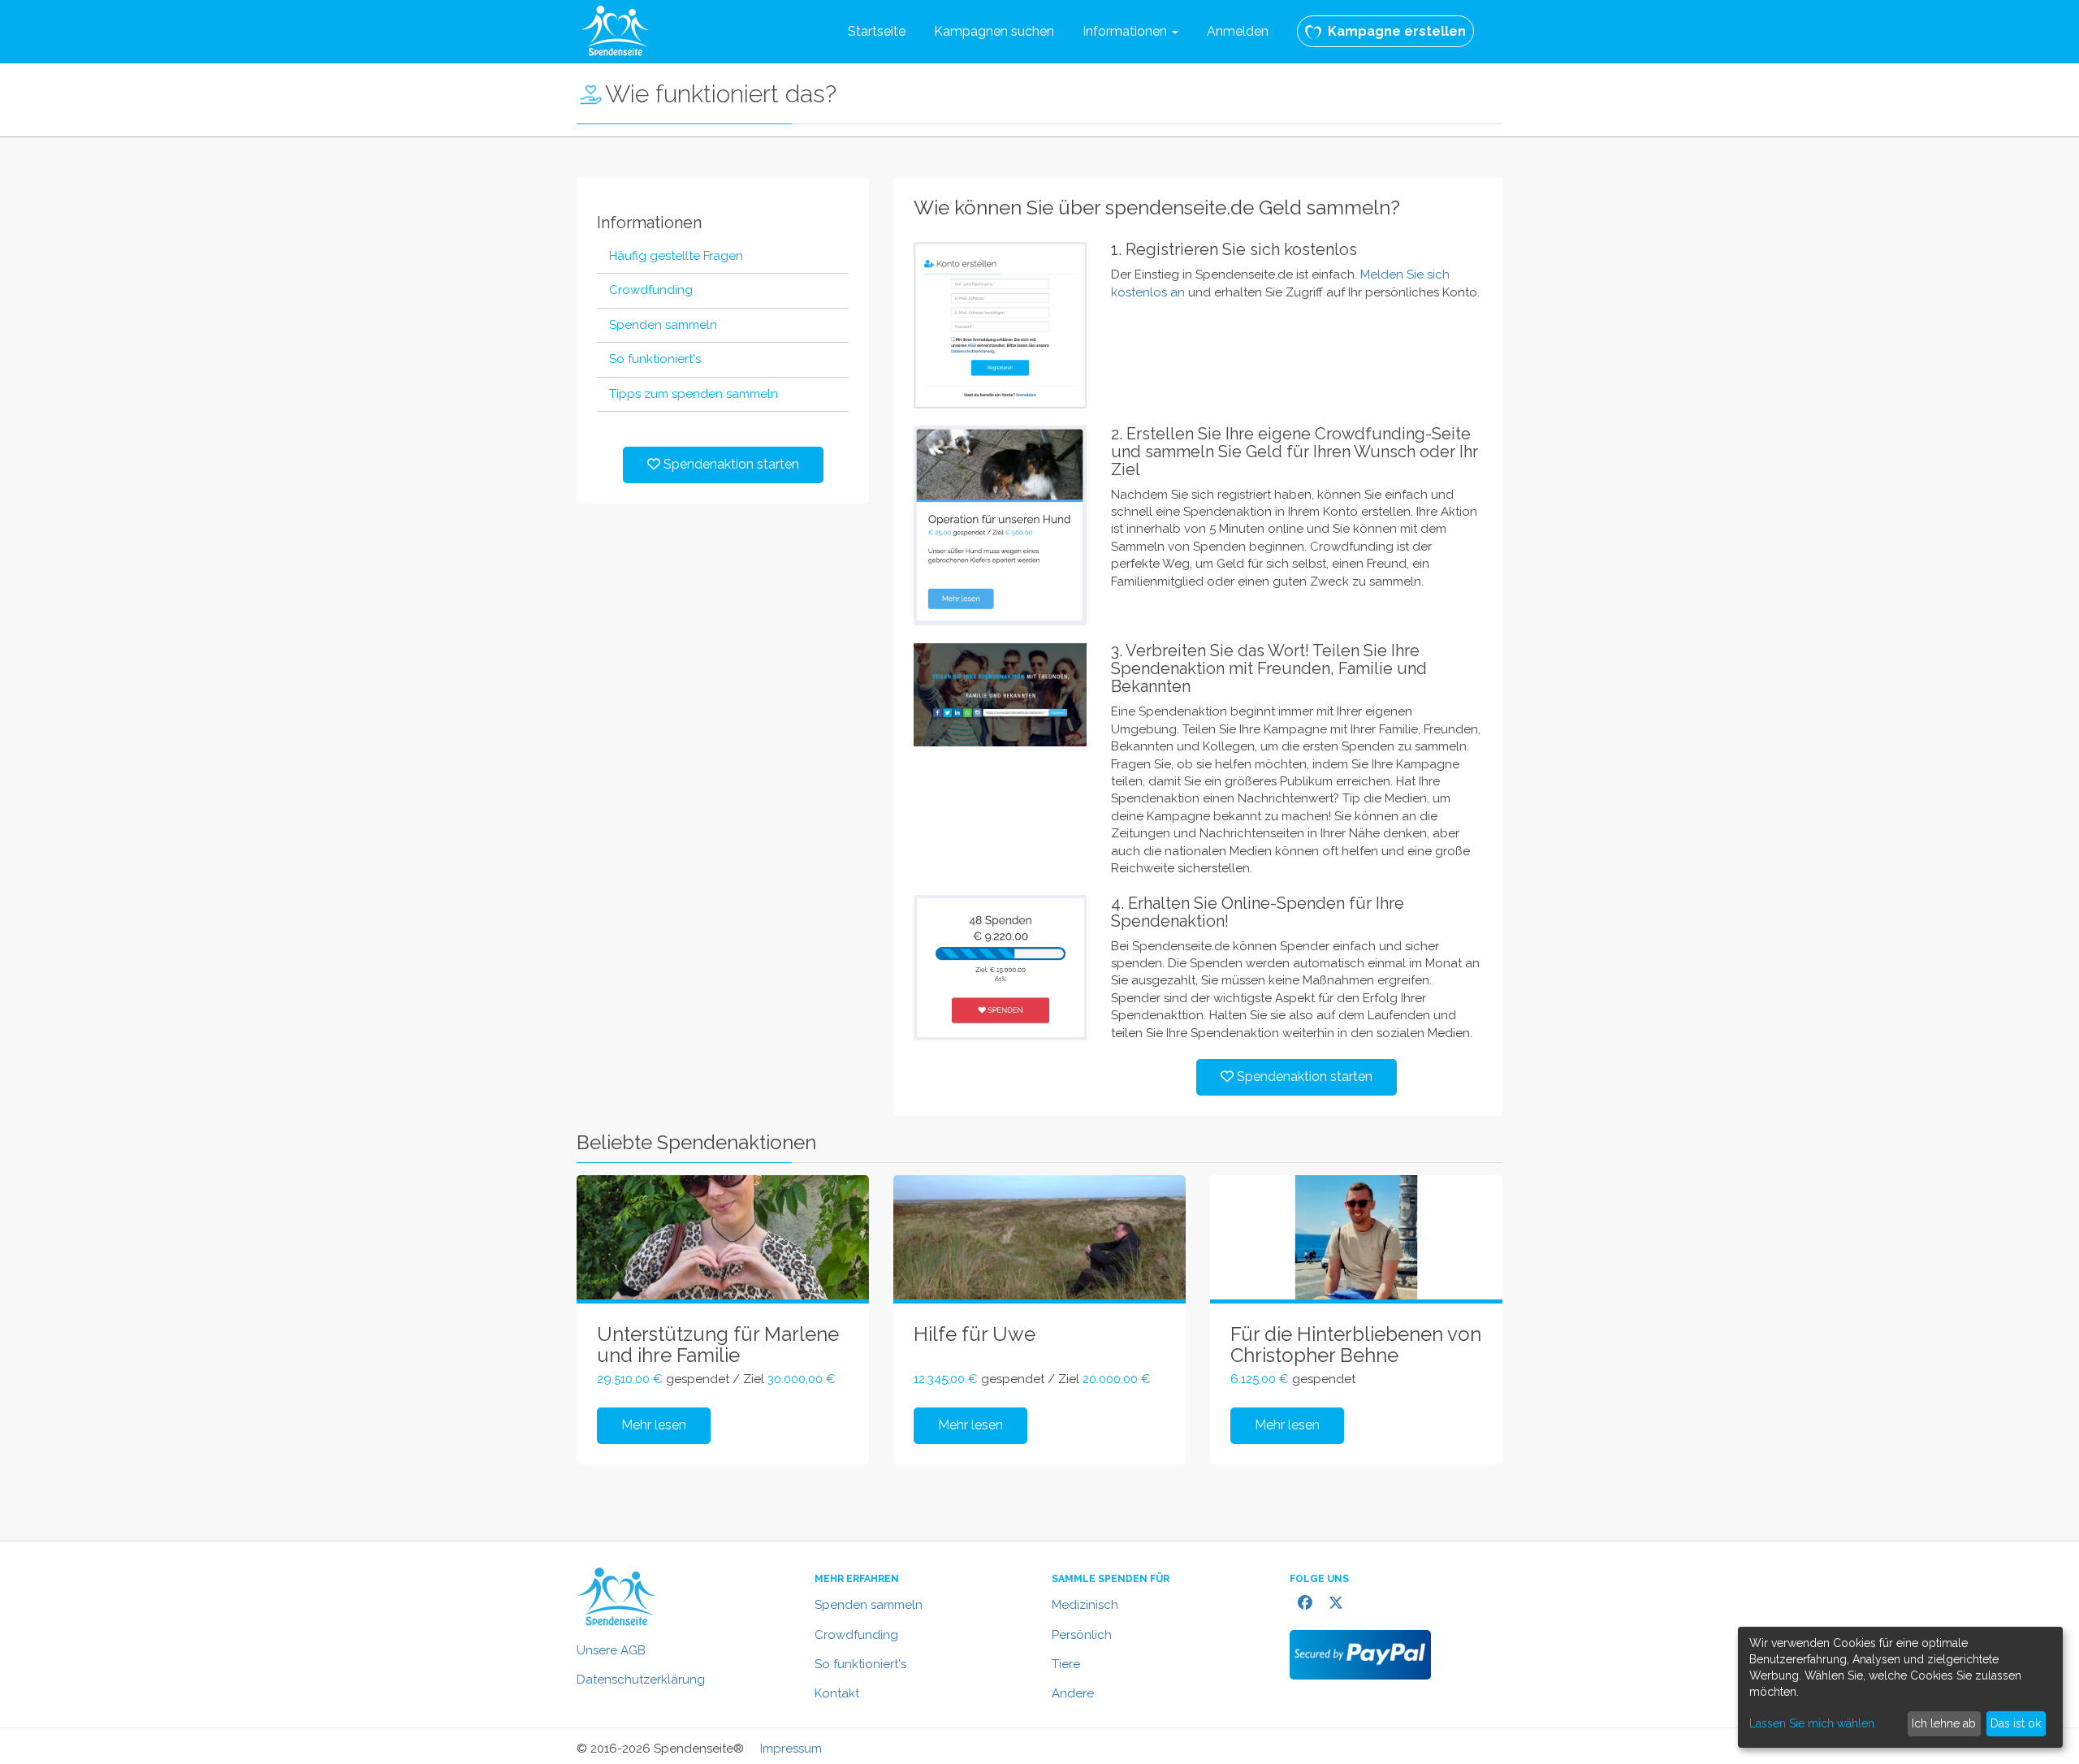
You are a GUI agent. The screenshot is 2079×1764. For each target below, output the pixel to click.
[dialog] (1900, 1687)
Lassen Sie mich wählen (1812, 1723)
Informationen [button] (1126, 31)
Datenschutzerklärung (641, 1680)
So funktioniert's (860, 1664)
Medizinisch (1085, 1605)
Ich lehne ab (1944, 1723)
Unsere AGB (611, 1650)
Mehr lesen (654, 1425)
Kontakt (837, 1693)
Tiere (1066, 1664)
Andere (1073, 1693)
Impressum (791, 1749)
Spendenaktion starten (730, 464)
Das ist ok (2016, 1723)
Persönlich (1082, 1635)
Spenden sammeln (869, 1605)
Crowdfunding (856, 1635)
